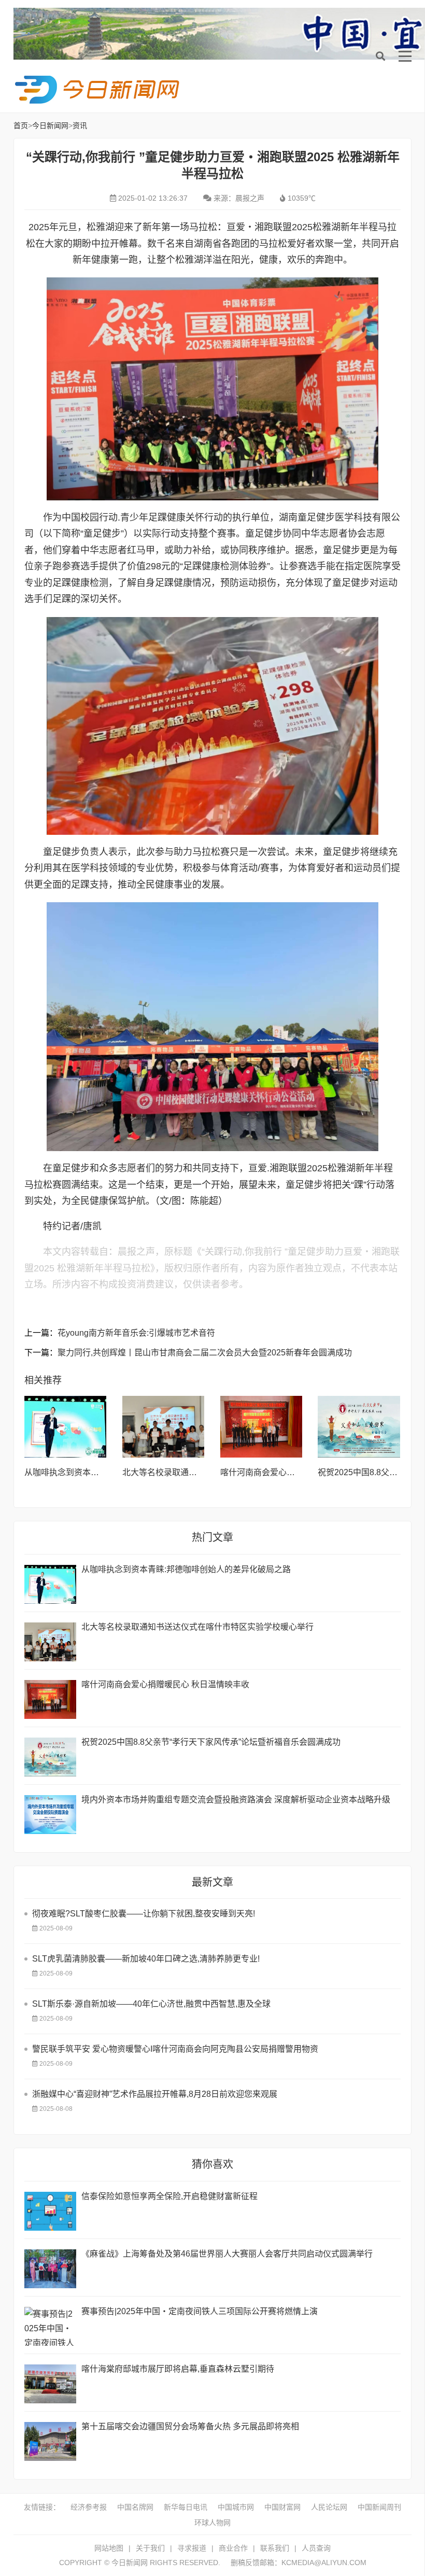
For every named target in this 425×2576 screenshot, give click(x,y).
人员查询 (316, 2548)
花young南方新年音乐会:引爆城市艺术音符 (136, 1333)
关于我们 (150, 2548)
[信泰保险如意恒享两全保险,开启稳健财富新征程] (50, 2211)
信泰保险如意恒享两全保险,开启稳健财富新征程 (169, 2196)
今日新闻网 (99, 90)
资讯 (80, 125)
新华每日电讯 (186, 2507)
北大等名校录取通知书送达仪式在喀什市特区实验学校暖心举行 (197, 1627)
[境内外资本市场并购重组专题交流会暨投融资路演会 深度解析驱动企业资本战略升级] (50, 1815)
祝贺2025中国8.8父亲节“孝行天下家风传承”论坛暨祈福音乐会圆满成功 (211, 1742)
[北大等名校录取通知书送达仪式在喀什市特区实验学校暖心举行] (164, 1427)
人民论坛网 (329, 2507)
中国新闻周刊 (379, 2507)
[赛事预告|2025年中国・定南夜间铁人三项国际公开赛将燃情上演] (50, 2326)
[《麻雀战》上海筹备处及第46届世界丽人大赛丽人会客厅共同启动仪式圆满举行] (50, 2269)
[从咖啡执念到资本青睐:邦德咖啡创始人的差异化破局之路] (66, 1427)
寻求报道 (192, 2548)
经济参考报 (89, 2507)
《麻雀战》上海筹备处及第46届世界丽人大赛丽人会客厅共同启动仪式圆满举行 (227, 2254)
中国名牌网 (135, 2507)
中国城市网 (236, 2507)
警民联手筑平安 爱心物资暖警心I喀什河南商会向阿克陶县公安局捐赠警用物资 (175, 2049)
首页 (21, 125)
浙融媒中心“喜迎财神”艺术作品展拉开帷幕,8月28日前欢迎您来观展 (155, 2094)
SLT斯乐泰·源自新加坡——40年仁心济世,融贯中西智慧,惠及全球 (151, 2004)
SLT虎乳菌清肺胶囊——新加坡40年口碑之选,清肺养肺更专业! (146, 1959)
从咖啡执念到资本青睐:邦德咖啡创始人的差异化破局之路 (186, 1569)
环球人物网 (212, 2523)
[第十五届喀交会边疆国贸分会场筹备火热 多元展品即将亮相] (50, 2441)
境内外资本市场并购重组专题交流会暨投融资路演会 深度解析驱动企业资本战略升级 (236, 1800)
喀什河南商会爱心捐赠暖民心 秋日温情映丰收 (165, 1684)
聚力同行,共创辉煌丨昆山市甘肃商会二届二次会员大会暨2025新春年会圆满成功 (205, 1353)
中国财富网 (282, 2507)
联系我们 (275, 2548)
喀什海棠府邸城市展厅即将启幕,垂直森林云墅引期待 (178, 2369)
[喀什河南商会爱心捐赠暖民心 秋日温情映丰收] (261, 1427)
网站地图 (109, 2548)
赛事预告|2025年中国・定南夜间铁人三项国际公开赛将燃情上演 (200, 2311)
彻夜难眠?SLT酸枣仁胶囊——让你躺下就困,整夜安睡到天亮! (144, 1914)
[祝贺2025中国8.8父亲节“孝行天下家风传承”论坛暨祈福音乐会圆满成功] (359, 1427)
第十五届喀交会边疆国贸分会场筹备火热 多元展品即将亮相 (190, 2426)
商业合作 (233, 2548)
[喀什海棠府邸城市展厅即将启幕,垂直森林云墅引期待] (50, 2384)
